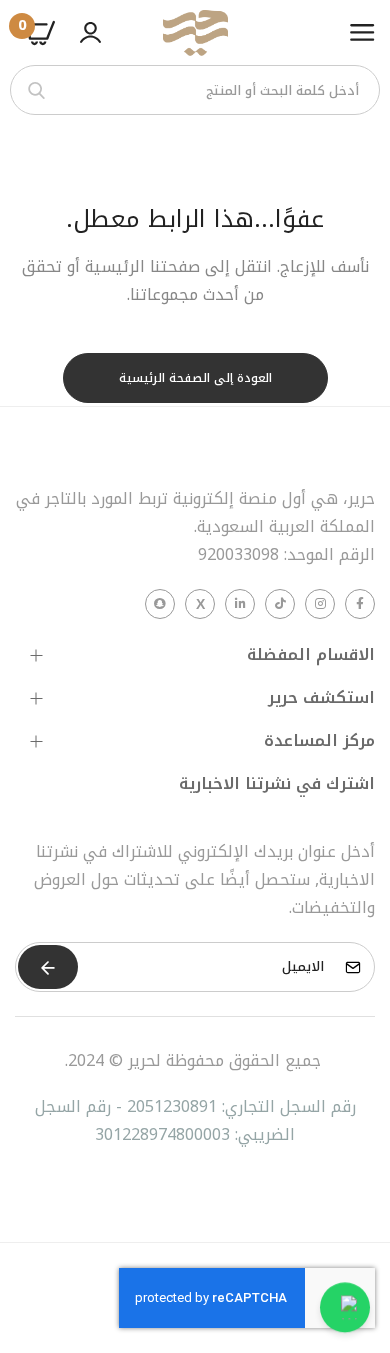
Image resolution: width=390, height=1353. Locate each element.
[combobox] (195, 90)
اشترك (48, 967)
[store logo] (195, 33)
